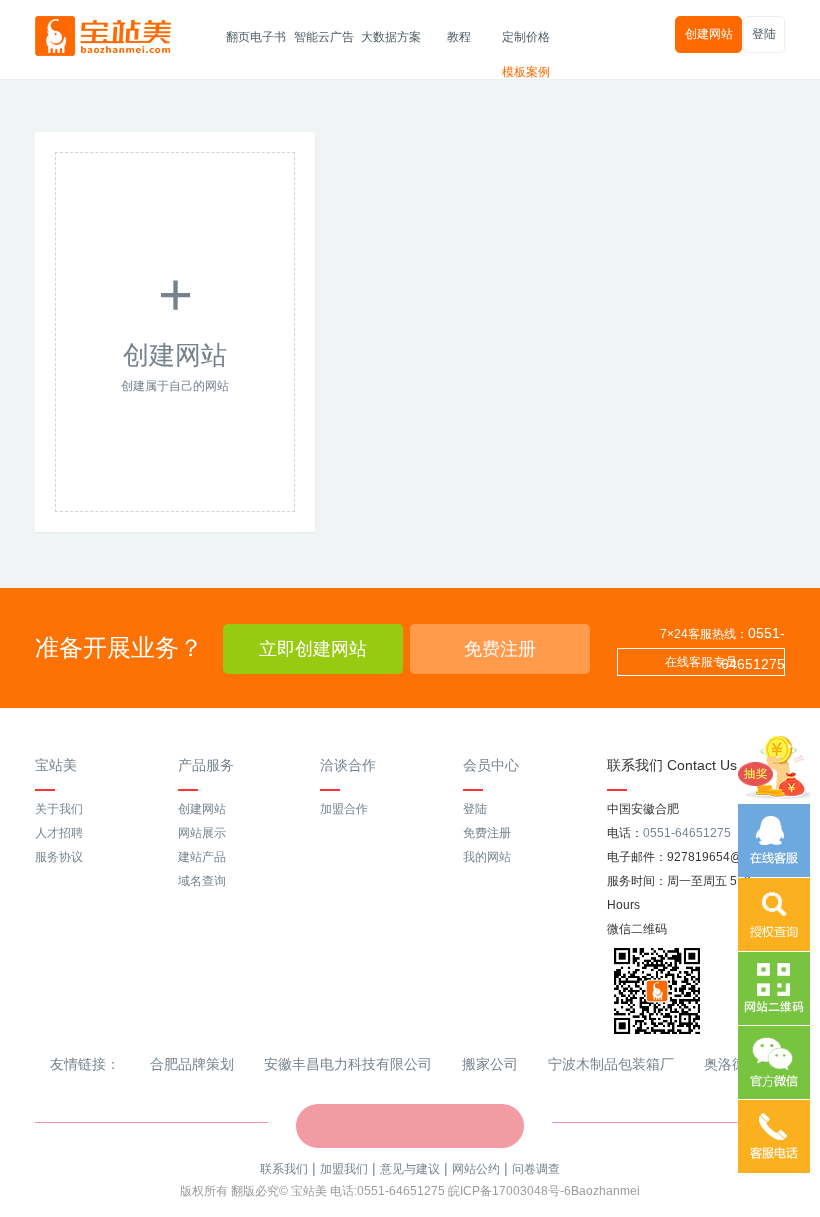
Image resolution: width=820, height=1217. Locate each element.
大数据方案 (391, 37)
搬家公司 (490, 1064)
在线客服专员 (701, 662)
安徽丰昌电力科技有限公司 (348, 1064)
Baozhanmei (605, 1191)
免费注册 (500, 649)
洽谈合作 (348, 765)
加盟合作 (344, 809)
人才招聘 (59, 833)
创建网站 (709, 34)
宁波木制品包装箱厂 (611, 1064)
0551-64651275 (687, 833)
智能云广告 (324, 37)
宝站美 (56, 765)
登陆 (764, 34)
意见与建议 (410, 1169)
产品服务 (206, 765)
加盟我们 (344, 1169)
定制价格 (526, 37)
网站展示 (202, 833)
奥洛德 (725, 1064)
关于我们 (59, 809)
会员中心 (491, 765)
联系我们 (284, 1169)
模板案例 (526, 72)
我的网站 (487, 857)
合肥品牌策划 (192, 1064)
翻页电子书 (256, 37)
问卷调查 (536, 1169)
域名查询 (202, 881)
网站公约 (476, 1169)
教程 (459, 37)
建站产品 (202, 857)
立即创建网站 (313, 649)
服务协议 (59, 857)
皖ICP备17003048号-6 (509, 1191)
